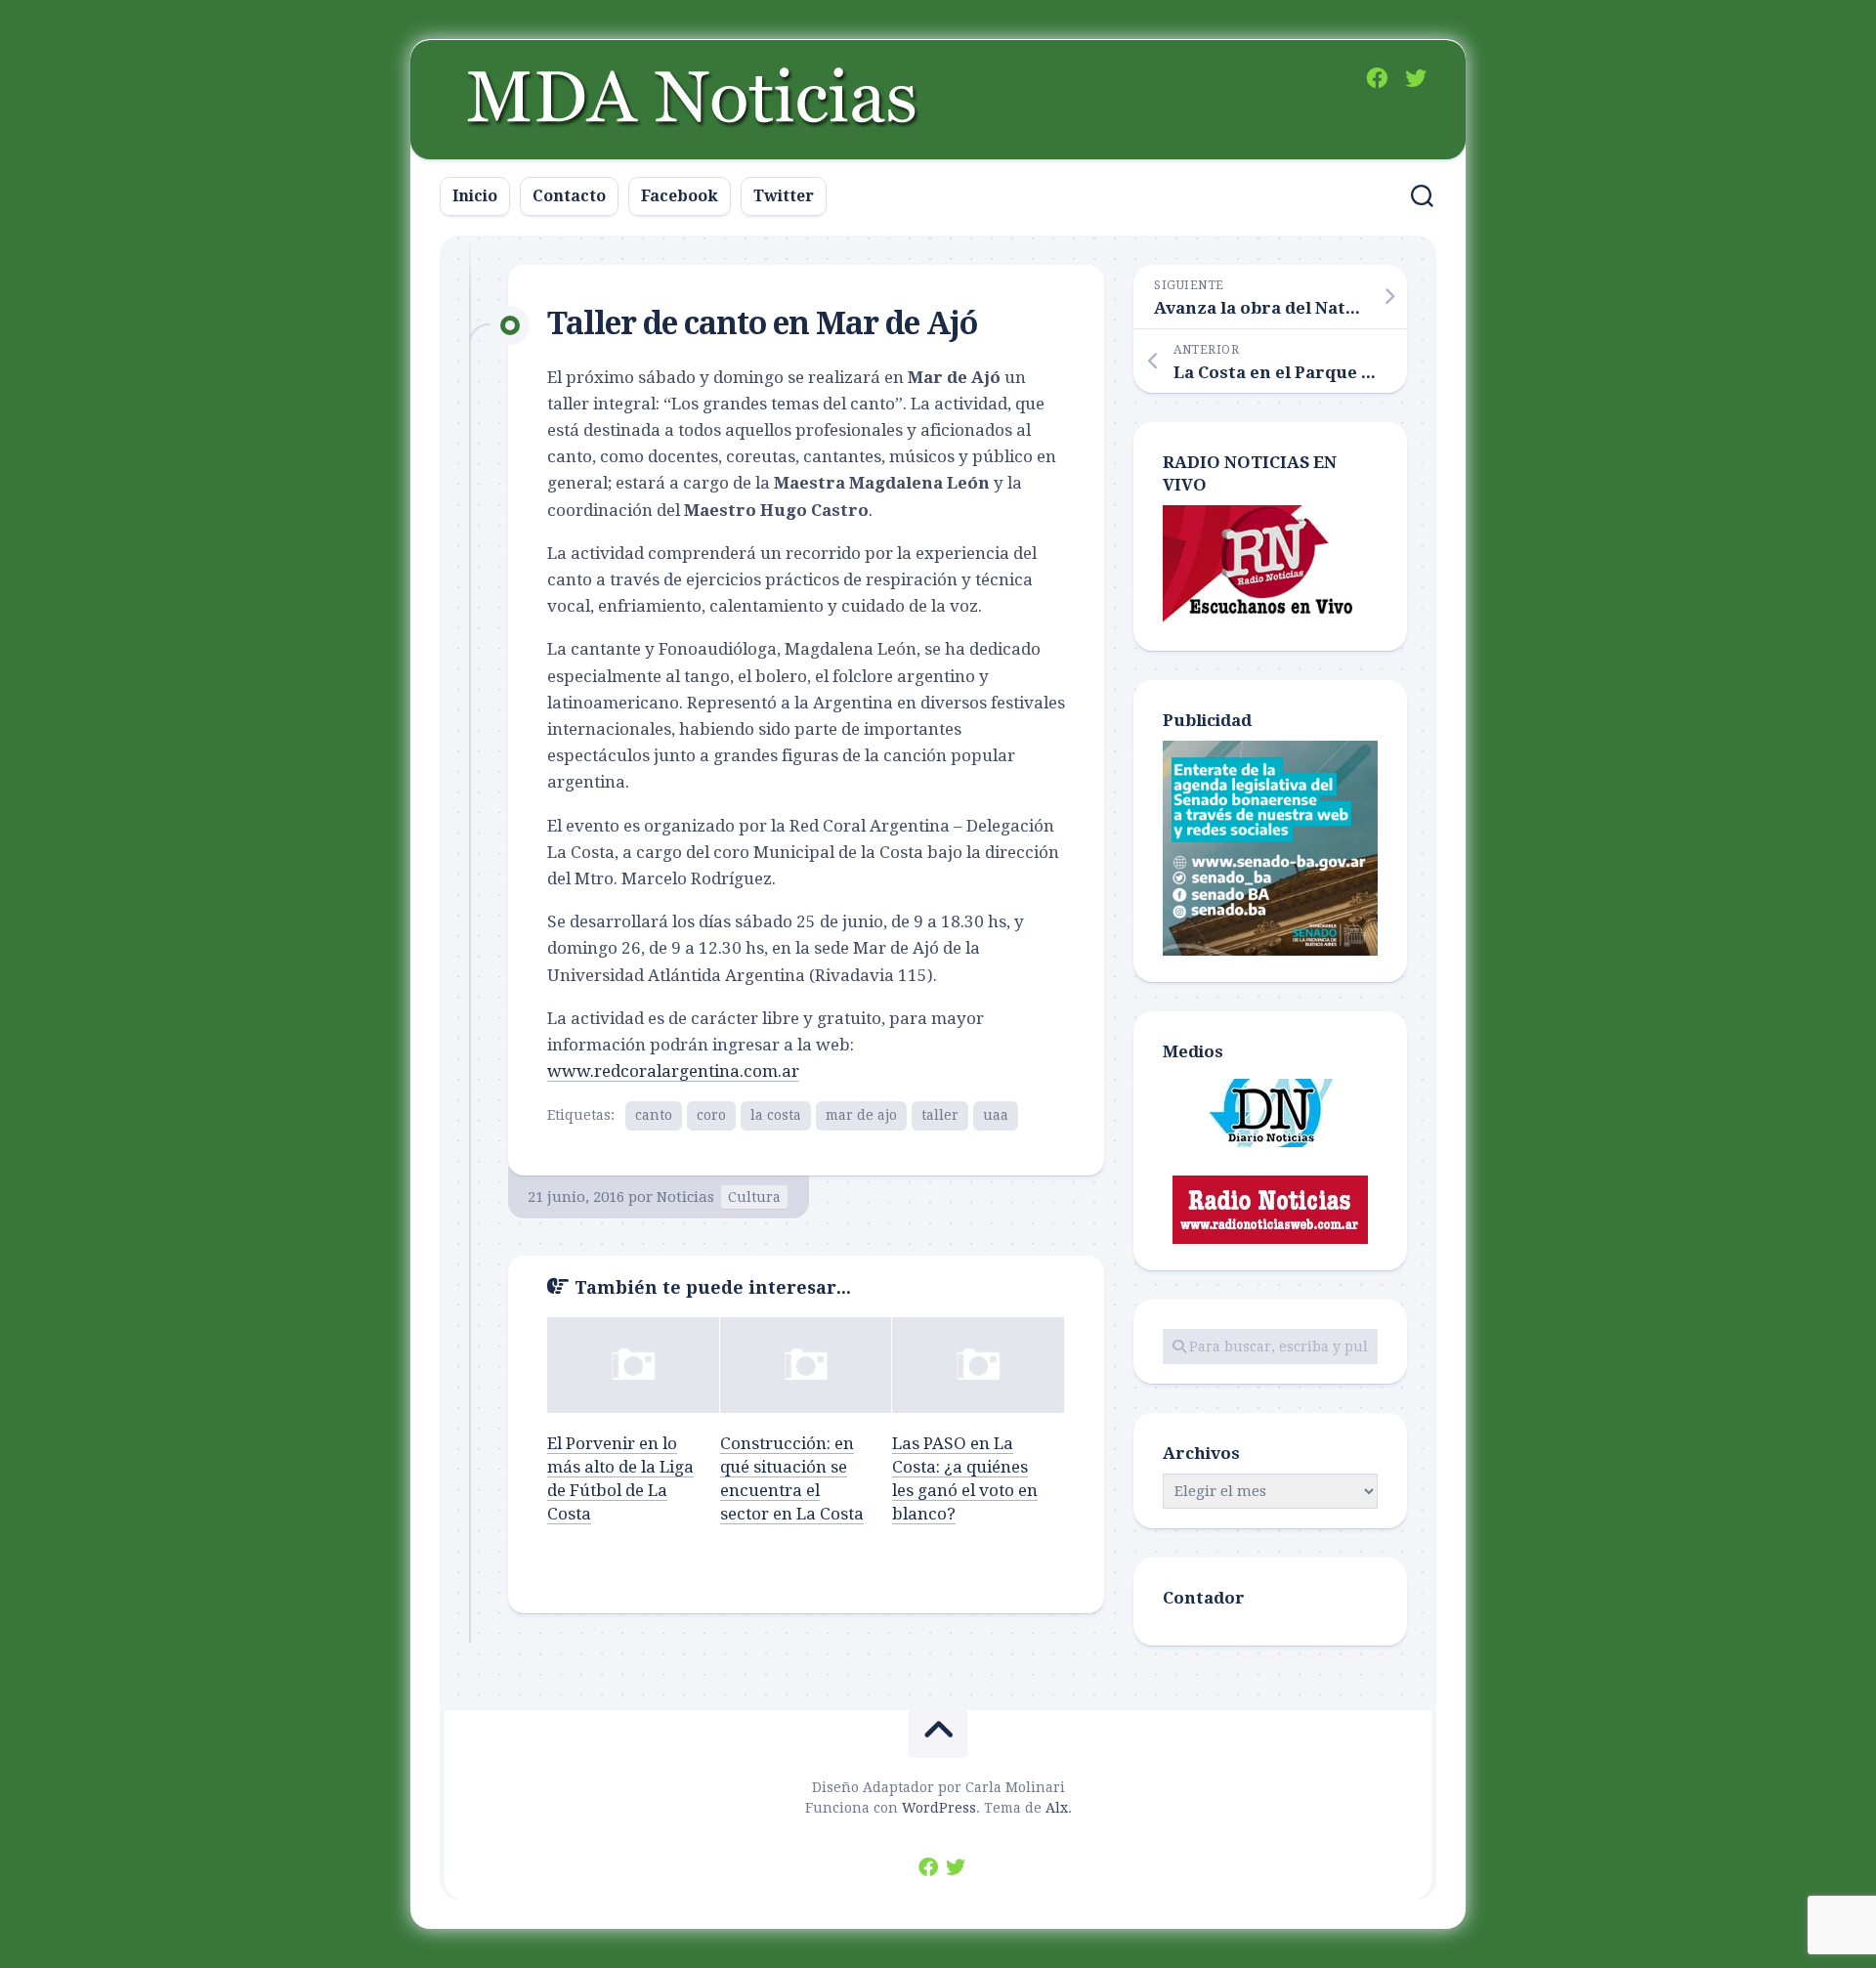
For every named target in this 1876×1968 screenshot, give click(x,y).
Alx (1057, 1808)
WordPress (939, 1808)
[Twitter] (1416, 78)
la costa (776, 1115)
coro (711, 1115)
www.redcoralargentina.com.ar (673, 1071)
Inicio (475, 196)
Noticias (685, 1197)
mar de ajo (861, 1115)
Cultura (754, 1197)
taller (940, 1115)
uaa (996, 1115)
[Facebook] (1377, 78)
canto (654, 1115)
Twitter (784, 196)
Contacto (569, 196)
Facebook (680, 196)
